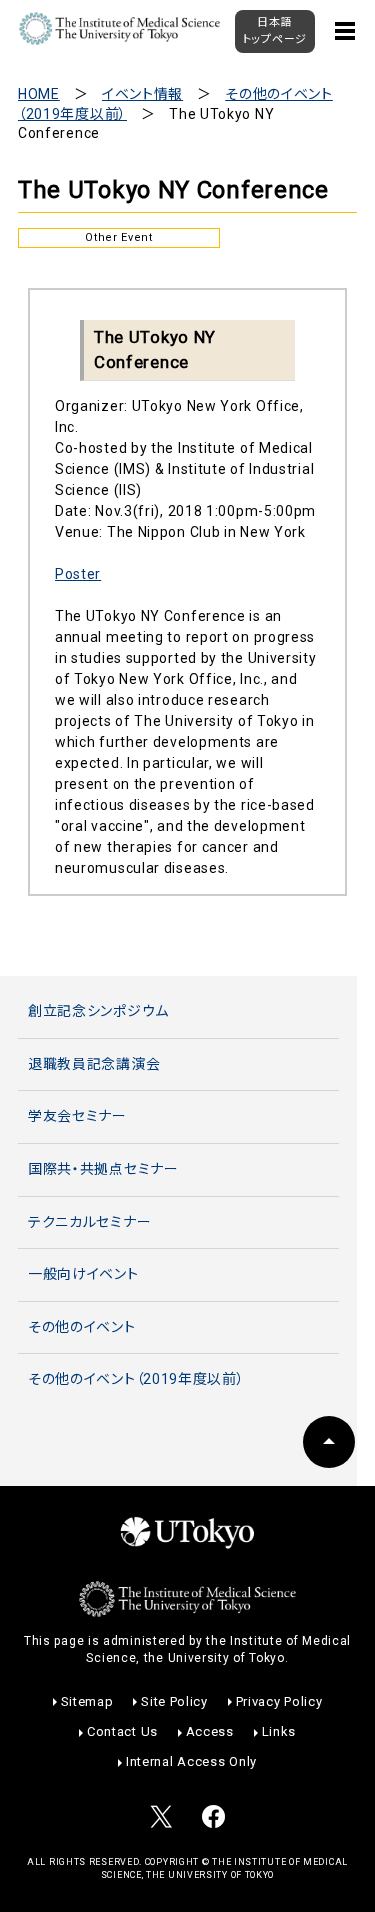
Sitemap (87, 1701)
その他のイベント (82, 1327)
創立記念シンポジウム (98, 1011)
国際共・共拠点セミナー (103, 1169)
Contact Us (122, 1731)
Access (210, 1731)
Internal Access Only (191, 1761)
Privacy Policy (279, 1701)
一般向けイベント (83, 1274)
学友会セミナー (77, 1116)
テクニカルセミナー (89, 1222)
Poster (78, 574)
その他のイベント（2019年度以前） (136, 1379)
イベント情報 (142, 94)
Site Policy (174, 1701)
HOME (39, 94)
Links (279, 1731)
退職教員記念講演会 (94, 1064)
